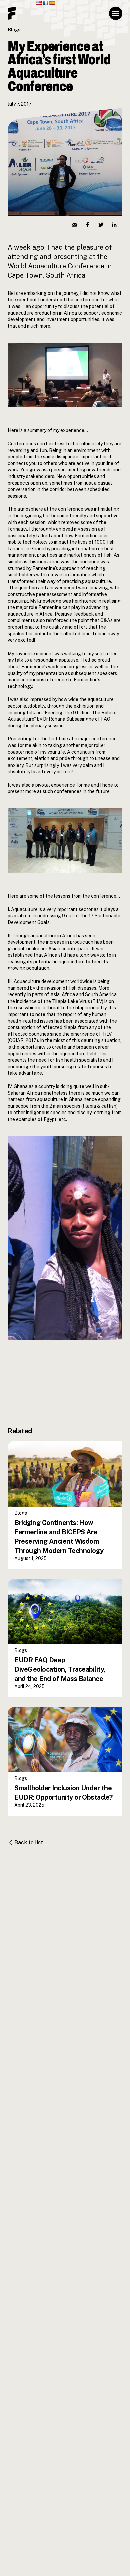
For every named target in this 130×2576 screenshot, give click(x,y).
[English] (39, 3)
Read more (34, 1527)
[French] (45, 3)
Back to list (29, 1842)
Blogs (14, 30)
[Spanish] (52, 3)
